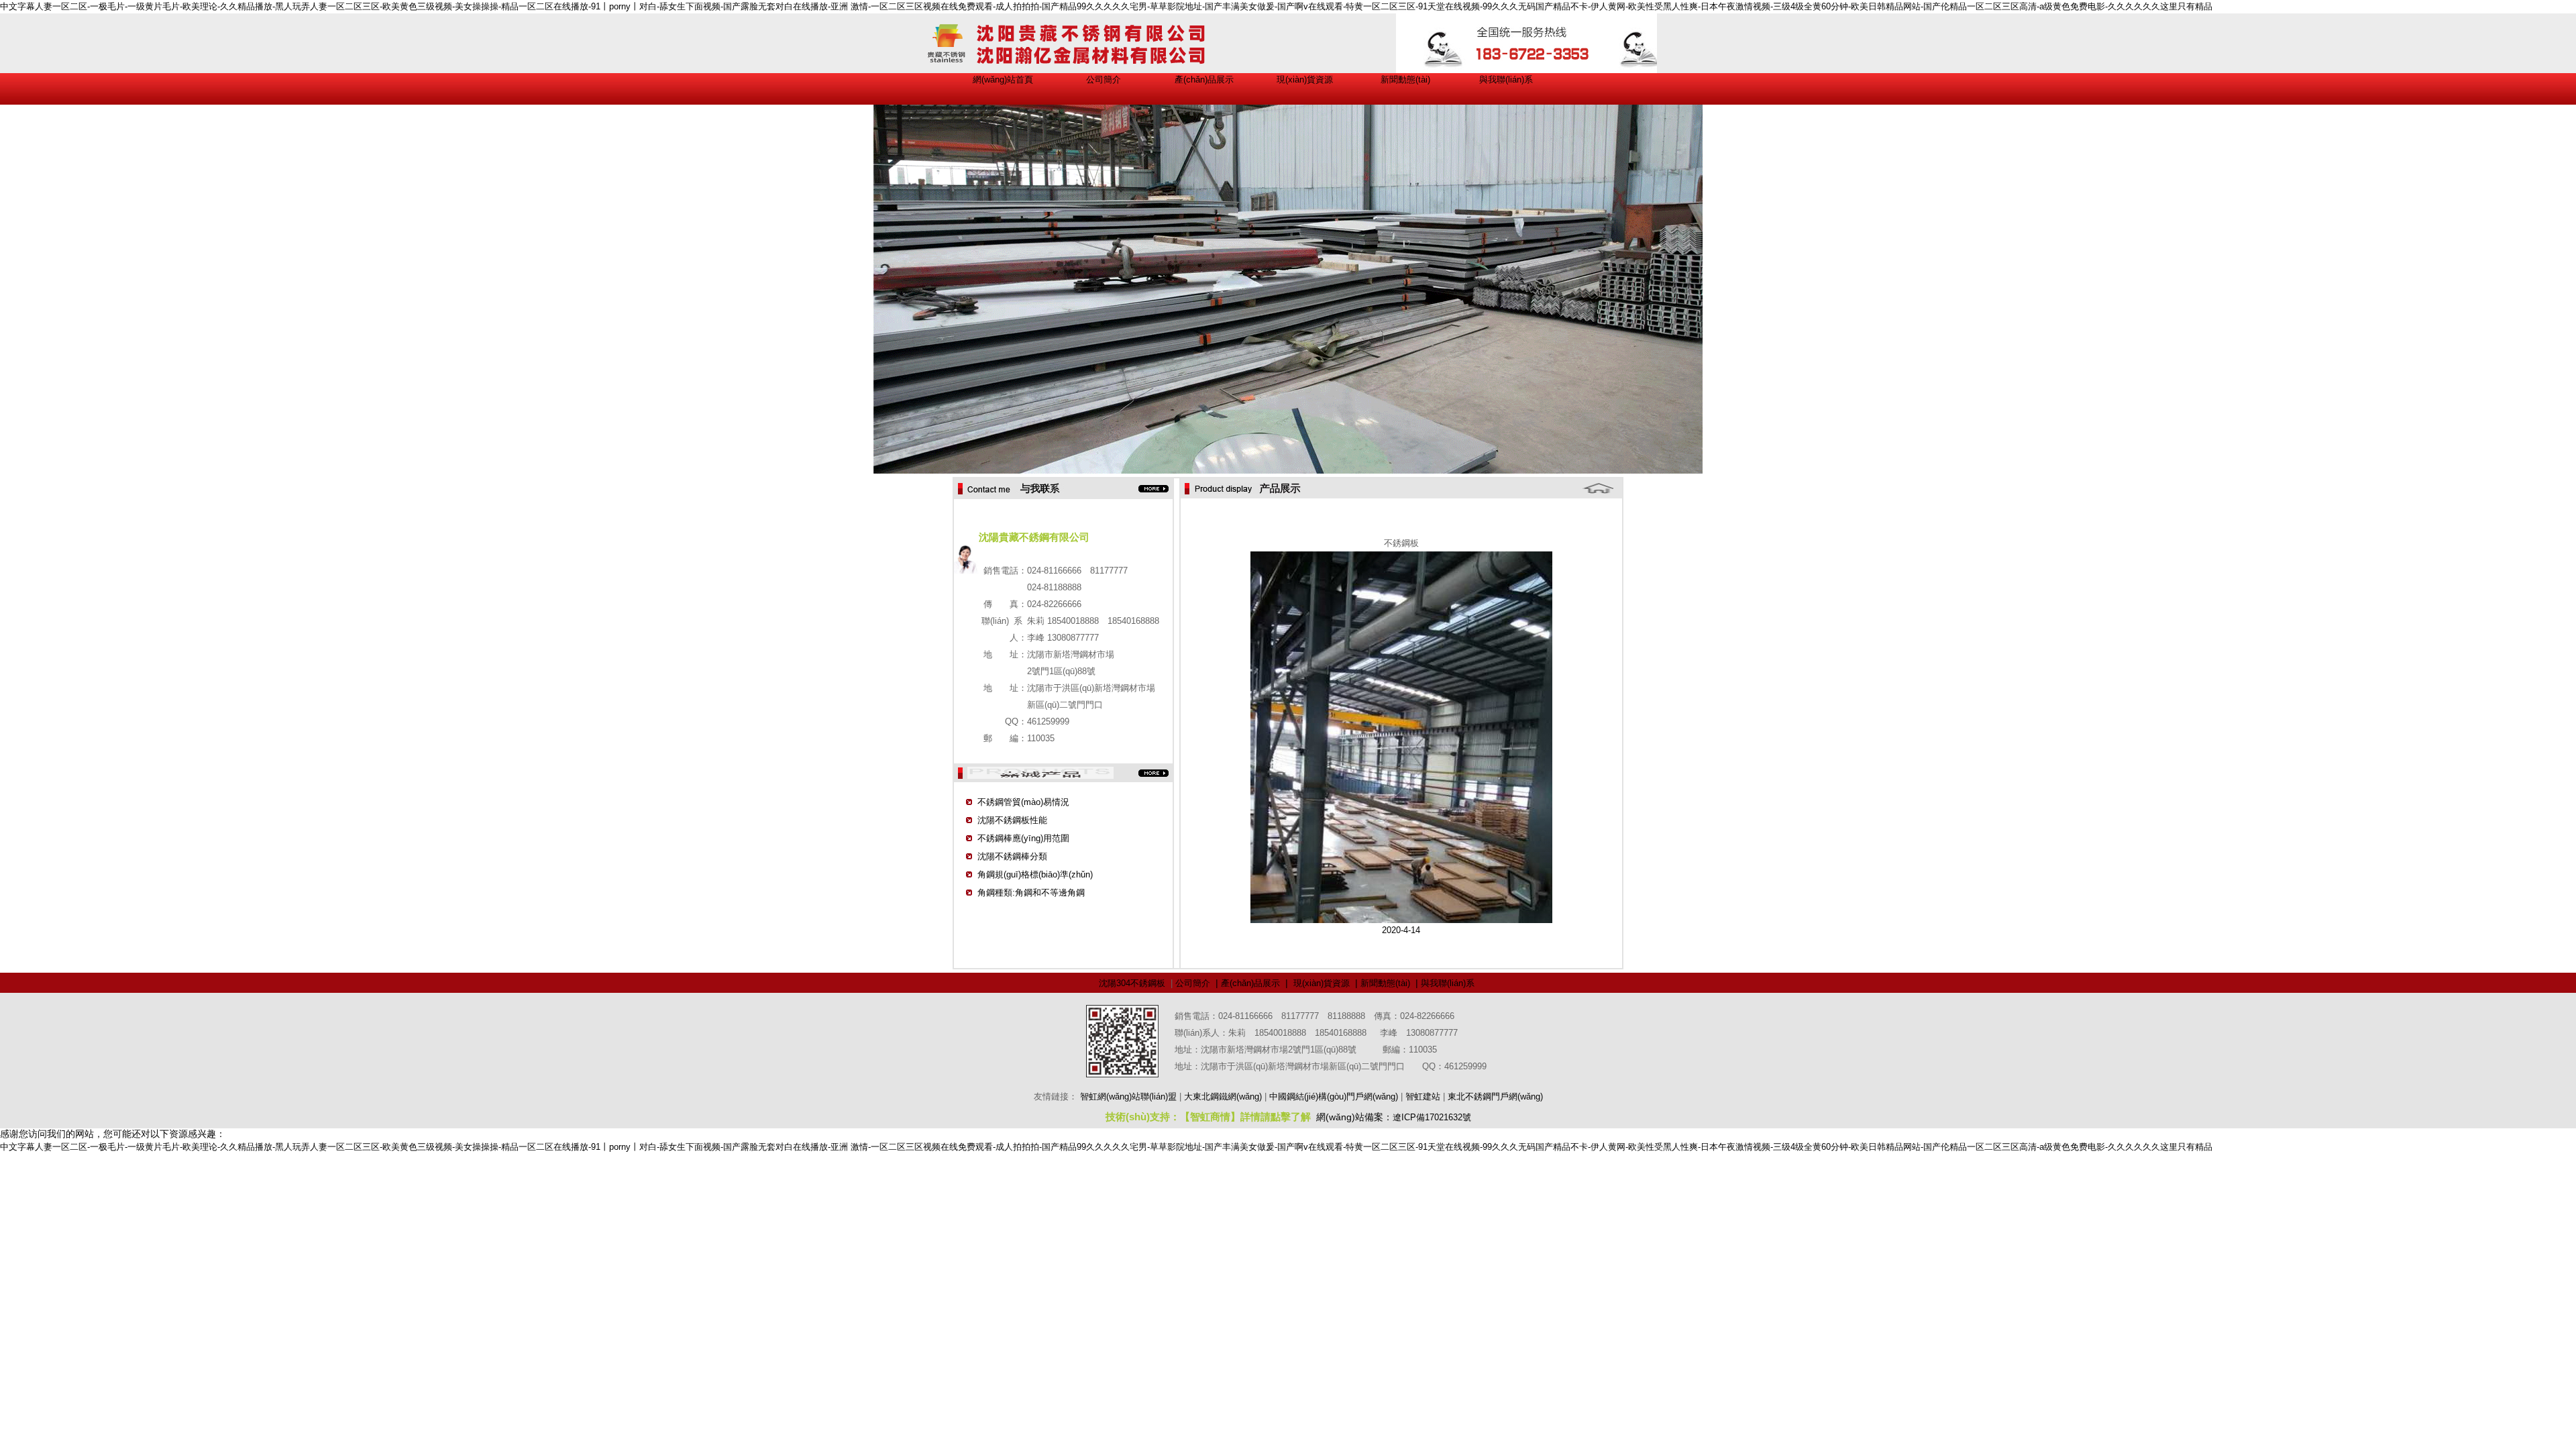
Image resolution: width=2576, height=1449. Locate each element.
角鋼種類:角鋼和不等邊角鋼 (1031, 893)
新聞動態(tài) (1405, 79)
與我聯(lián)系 (1506, 79)
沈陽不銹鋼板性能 (1012, 820)
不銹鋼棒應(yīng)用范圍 (1023, 838)
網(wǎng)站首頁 (1003, 79)
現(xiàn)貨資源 (1305, 79)
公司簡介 (1104, 79)
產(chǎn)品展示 (1204, 79)
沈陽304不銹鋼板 (1132, 983)
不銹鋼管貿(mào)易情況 (1023, 802)
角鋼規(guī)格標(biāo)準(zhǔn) (1035, 874)
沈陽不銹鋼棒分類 (1012, 856)
